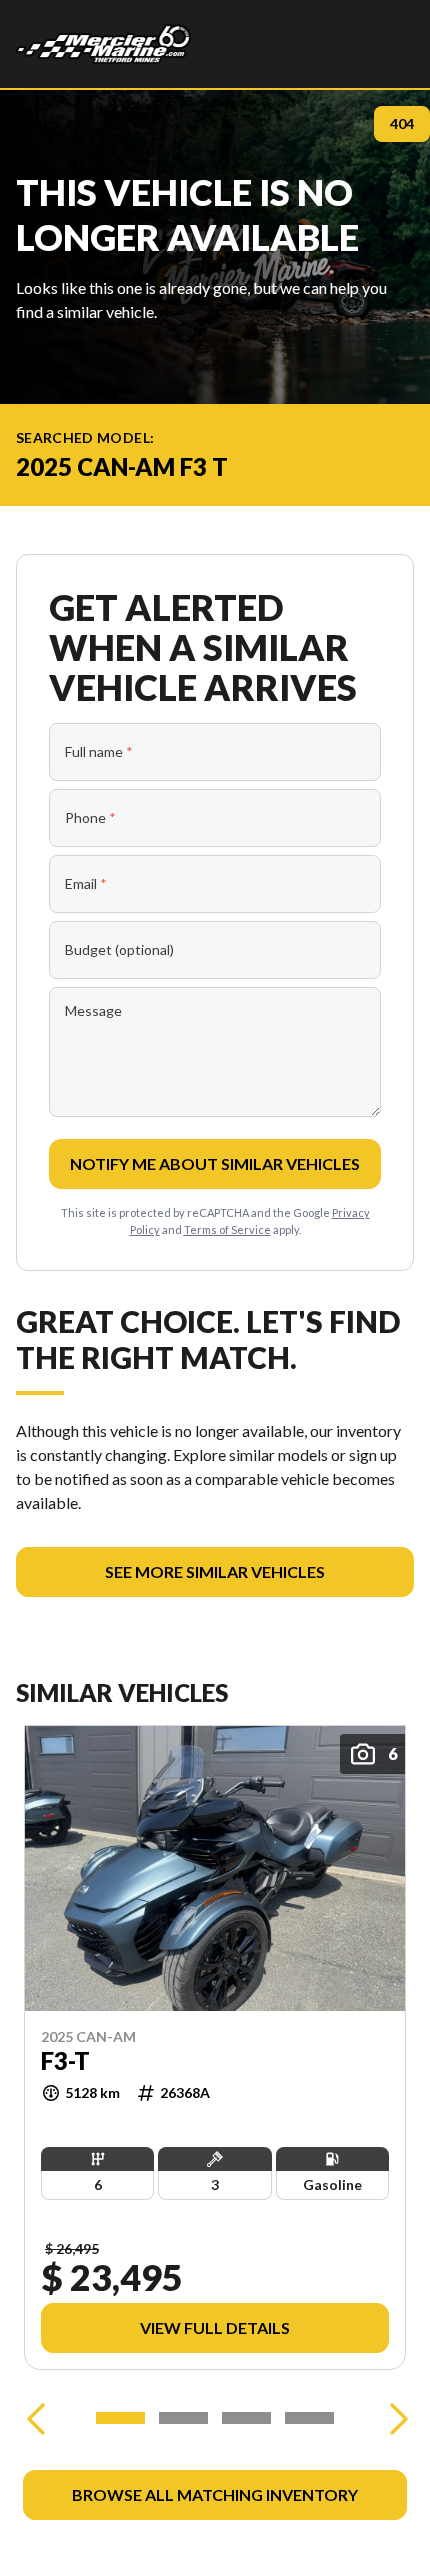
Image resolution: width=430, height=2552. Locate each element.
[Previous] (36, 2418)
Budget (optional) (119, 949)
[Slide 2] (183, 2418)
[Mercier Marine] (103, 44)
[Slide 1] (120, 2418)
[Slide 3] (246, 2418)
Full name (99, 751)
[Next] (394, 2418)
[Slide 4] (309, 2418)
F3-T (65, 2061)
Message (93, 1010)
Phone (90, 817)
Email (86, 883)
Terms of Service (227, 1229)
